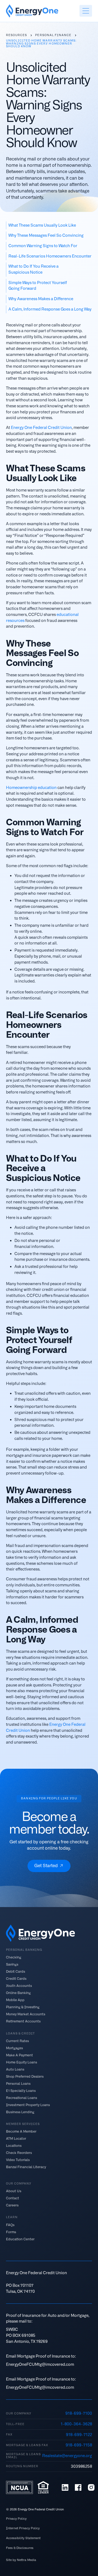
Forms (11, 2232)
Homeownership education (31, 788)
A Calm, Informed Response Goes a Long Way (50, 309)
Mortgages (14, 2048)
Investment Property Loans (28, 2105)
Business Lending (20, 2112)
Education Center (20, 2239)
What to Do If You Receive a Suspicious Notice (33, 269)
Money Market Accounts (26, 2014)
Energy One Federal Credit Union (41, 428)
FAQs (10, 2225)
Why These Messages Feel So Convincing (46, 235)
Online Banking (18, 1993)
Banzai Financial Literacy (26, 2167)
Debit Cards (16, 1972)
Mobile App (15, 2000)
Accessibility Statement (23, 2538)
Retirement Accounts (23, 2021)
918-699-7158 (79, 2445)
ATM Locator (16, 2139)
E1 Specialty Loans (21, 2090)
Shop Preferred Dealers (25, 2076)
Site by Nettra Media (21, 2560)
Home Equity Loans (22, 2062)
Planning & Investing (23, 2007)
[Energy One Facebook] (78, 2487)
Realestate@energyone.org (67, 2456)
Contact (13, 2198)
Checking (14, 1957)
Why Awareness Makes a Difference (41, 299)
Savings (12, 1964)
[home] (32, 11)
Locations (14, 2146)
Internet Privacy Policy (23, 2528)
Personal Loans (18, 2083)
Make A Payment (19, 2055)
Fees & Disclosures (20, 2548)
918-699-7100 (79, 2413)
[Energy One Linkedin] (65, 2487)
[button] (86, 11)
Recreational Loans (22, 2098)
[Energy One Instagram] (91, 2487)
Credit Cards (16, 1979)
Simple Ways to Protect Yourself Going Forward (38, 286)
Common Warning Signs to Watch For (43, 246)
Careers (12, 2205)
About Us (14, 2191)
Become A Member (21, 2131)
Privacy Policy (16, 2519)
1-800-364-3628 (76, 2424)
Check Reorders (19, 2153)
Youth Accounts (19, 1986)
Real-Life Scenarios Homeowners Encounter (50, 256)
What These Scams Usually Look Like (42, 225)
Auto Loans (15, 2069)
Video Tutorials (18, 2160)
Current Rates (17, 2041)
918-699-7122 (79, 2435)
